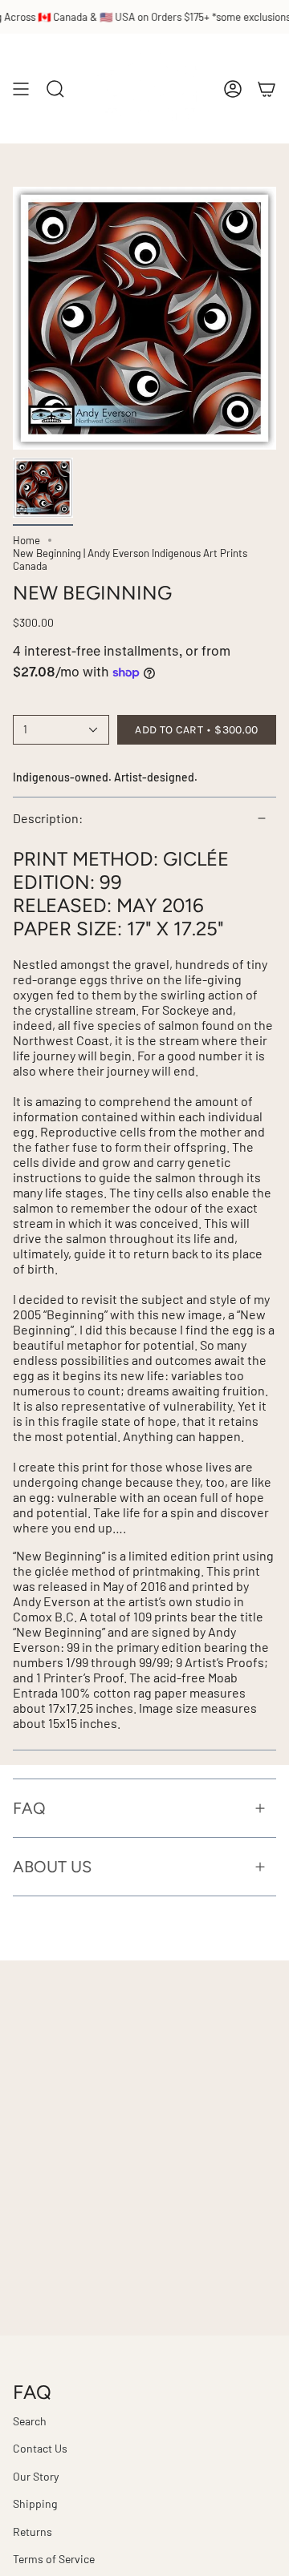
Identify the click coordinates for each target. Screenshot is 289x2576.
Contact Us (40, 2448)
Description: (48, 818)
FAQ (29, 1808)
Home (26, 540)
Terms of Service (54, 2559)
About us (52, 1867)
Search (30, 2421)
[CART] (267, 89)
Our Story (36, 2476)
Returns (33, 2532)
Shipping (35, 2503)
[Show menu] (21, 89)
